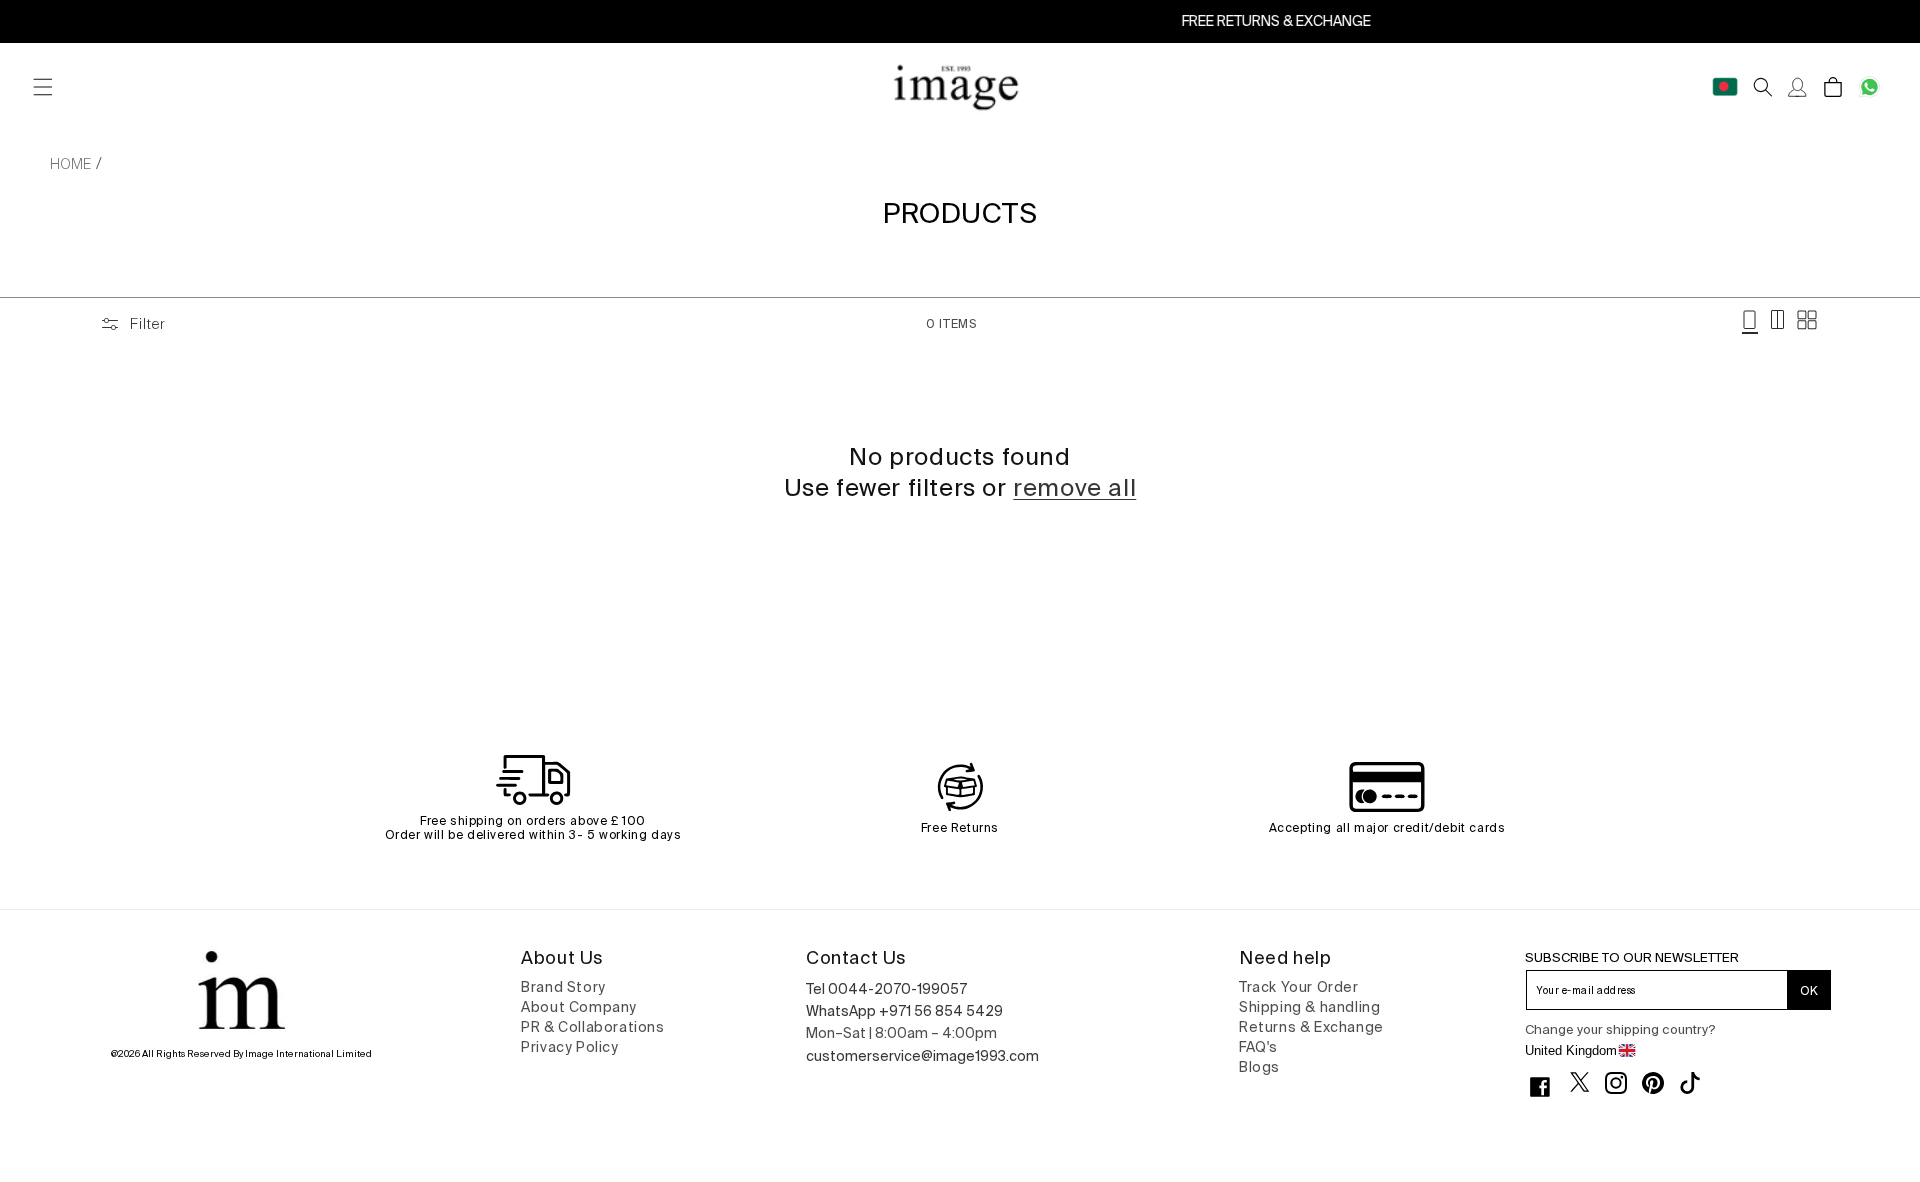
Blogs (1259, 1067)
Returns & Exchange (1311, 1027)
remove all (1074, 487)
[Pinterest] (1660, 1083)
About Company (579, 1007)
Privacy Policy (569, 1047)
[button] (42, 87)
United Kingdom (1571, 1050)
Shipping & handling (1309, 1007)
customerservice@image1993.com (922, 1056)
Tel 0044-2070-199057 (886, 989)
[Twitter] (1587, 1082)
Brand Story (563, 987)
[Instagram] (1623, 1083)
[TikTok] (1697, 1083)
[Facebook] (1547, 1087)
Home (70, 164)
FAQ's (1258, 1047)
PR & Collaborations (592, 1027)
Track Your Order (1299, 987)
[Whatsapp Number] (1869, 87)
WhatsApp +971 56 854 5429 (904, 1011)
